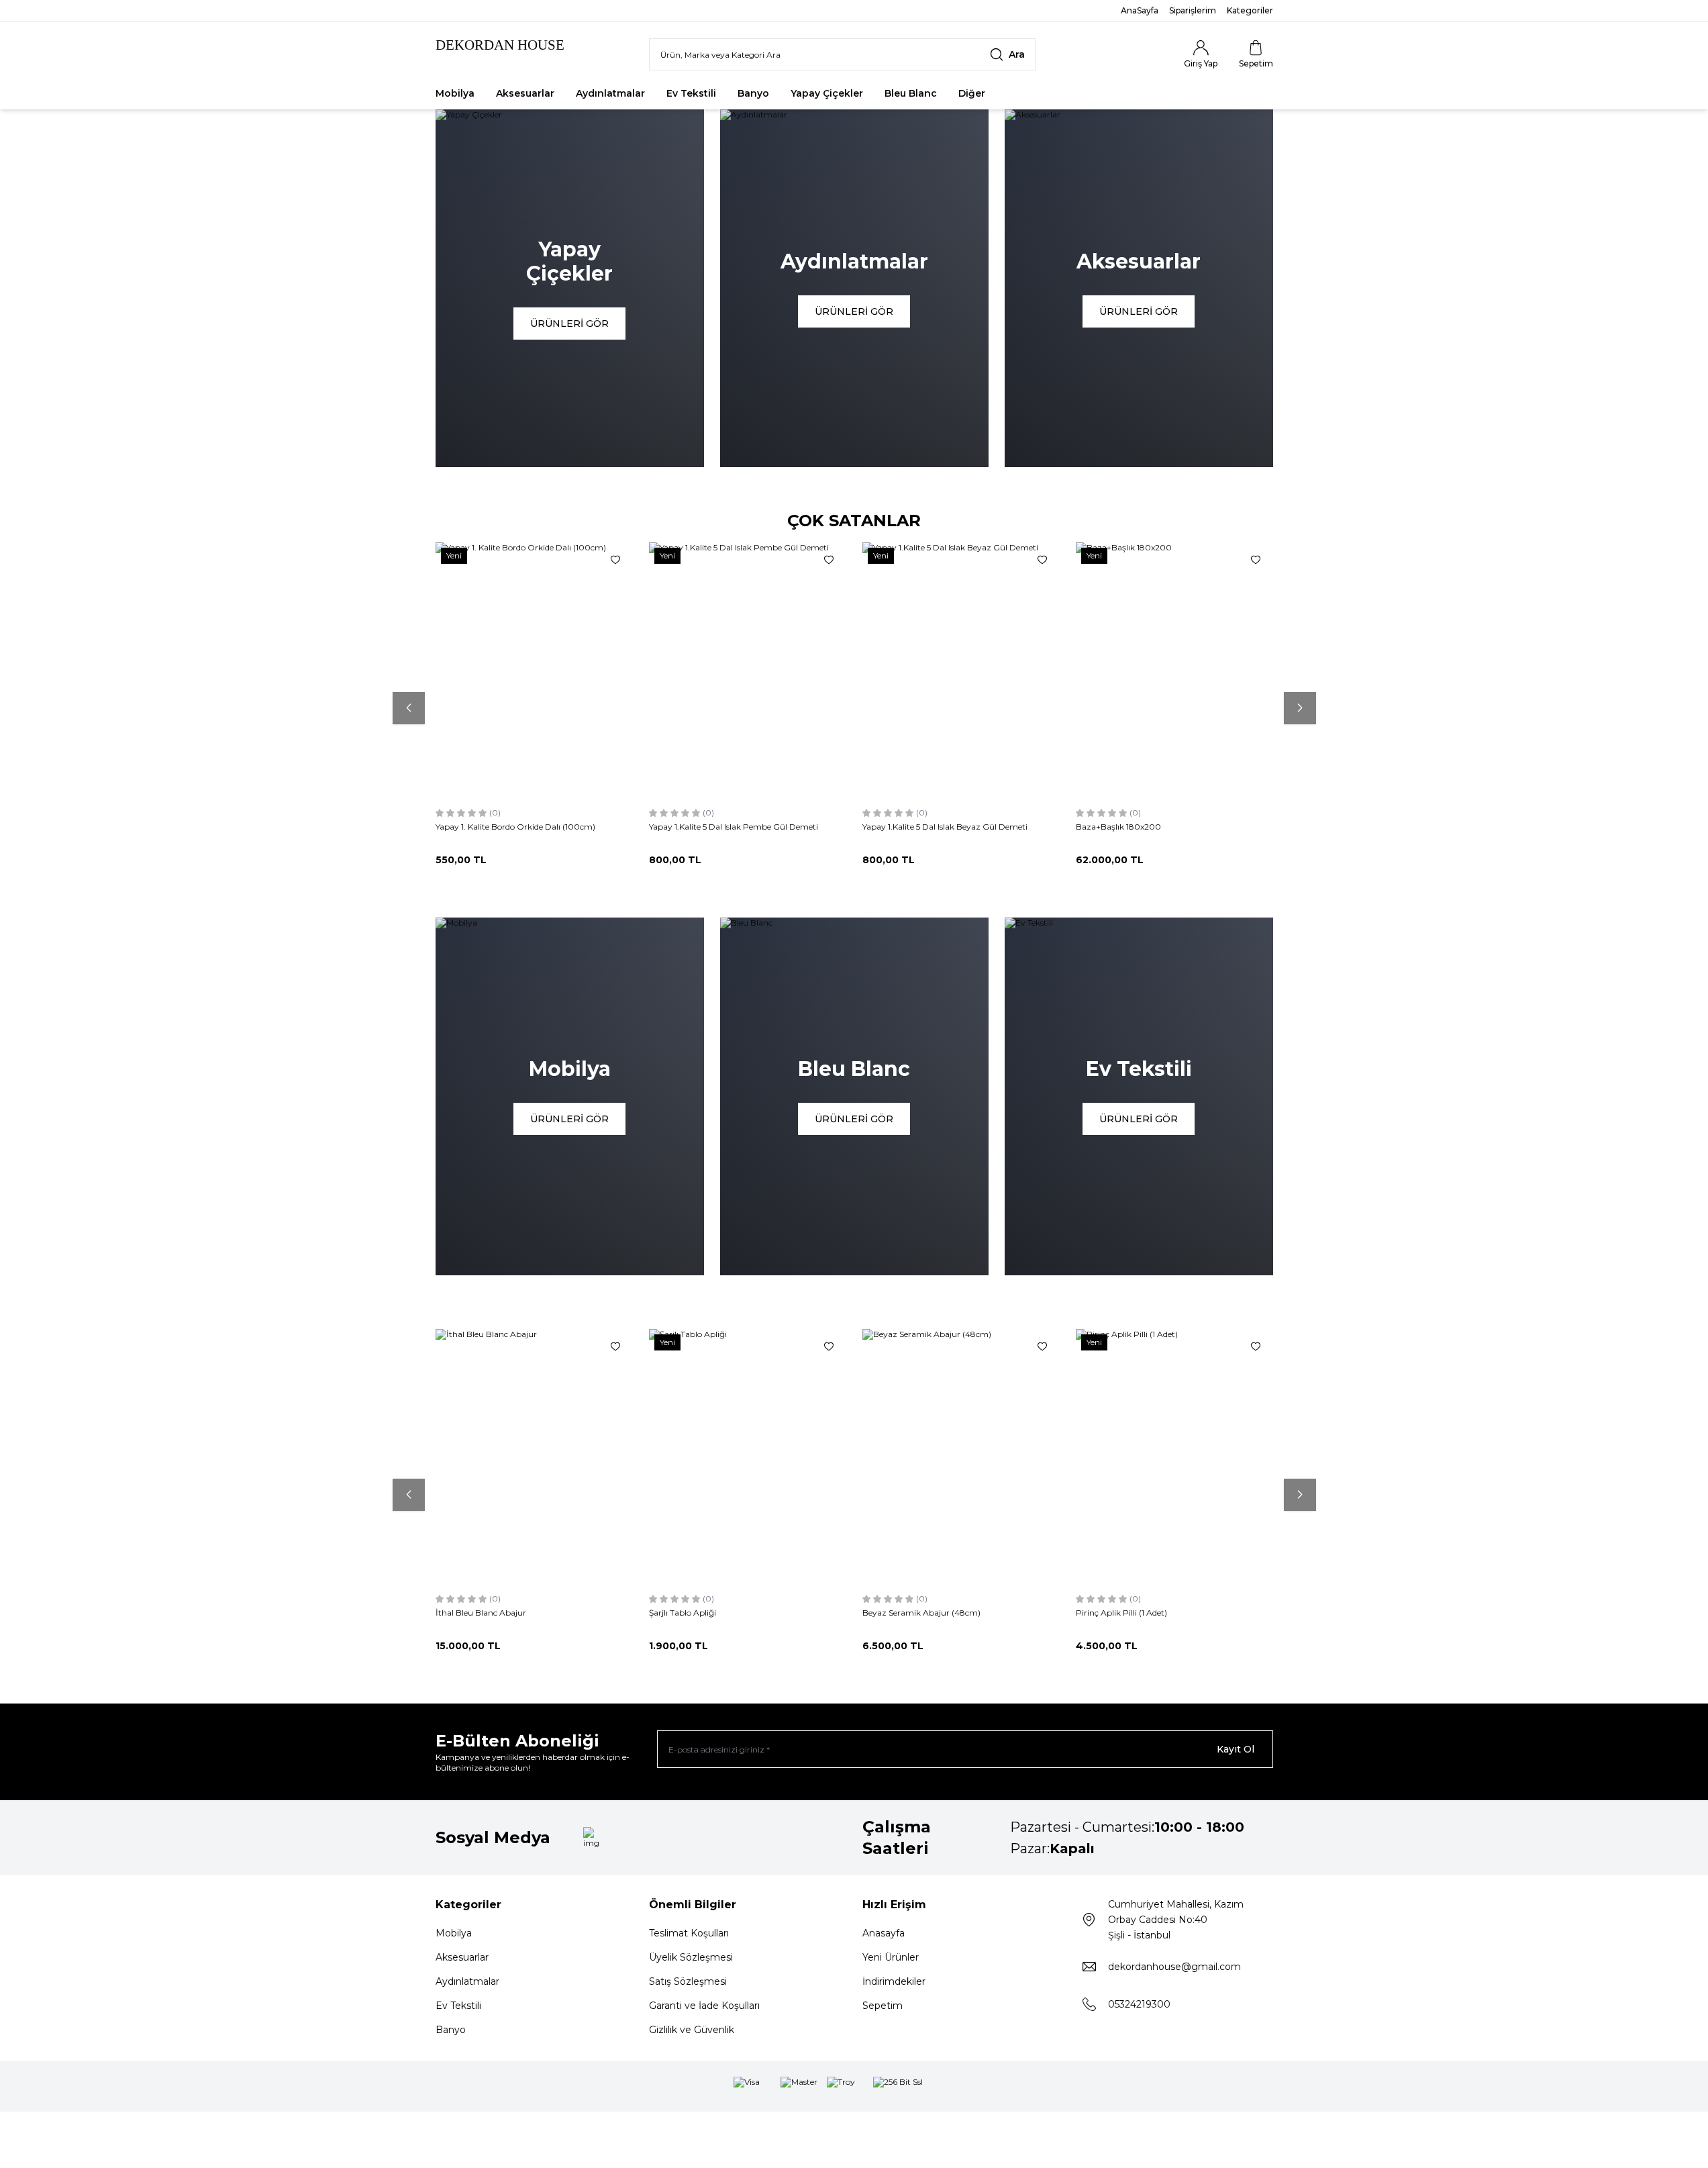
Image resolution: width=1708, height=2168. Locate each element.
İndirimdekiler (894, 1981)
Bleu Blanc (911, 93)
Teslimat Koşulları (689, 1933)
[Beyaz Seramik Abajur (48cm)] (961, 1457)
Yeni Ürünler (891, 1957)
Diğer (972, 93)
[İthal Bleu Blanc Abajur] (534, 1457)
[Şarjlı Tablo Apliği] (748, 1457)
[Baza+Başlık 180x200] (1174, 671)
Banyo (753, 93)
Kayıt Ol (1236, 1749)
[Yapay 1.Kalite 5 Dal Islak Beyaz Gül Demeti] (961, 671)
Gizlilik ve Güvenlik (692, 2030)
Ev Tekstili (691, 93)
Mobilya (455, 93)
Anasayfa (884, 1933)
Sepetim (883, 2006)
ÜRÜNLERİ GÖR (569, 324)
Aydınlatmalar (610, 93)
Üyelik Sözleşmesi (691, 1957)
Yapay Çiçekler (827, 93)
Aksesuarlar (525, 93)
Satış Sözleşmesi (688, 1981)
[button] (409, 708)
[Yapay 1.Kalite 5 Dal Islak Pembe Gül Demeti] (748, 671)
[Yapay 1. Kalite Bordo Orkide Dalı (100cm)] (534, 671)
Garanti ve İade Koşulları (704, 2006)
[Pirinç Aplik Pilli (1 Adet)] (1174, 1457)
